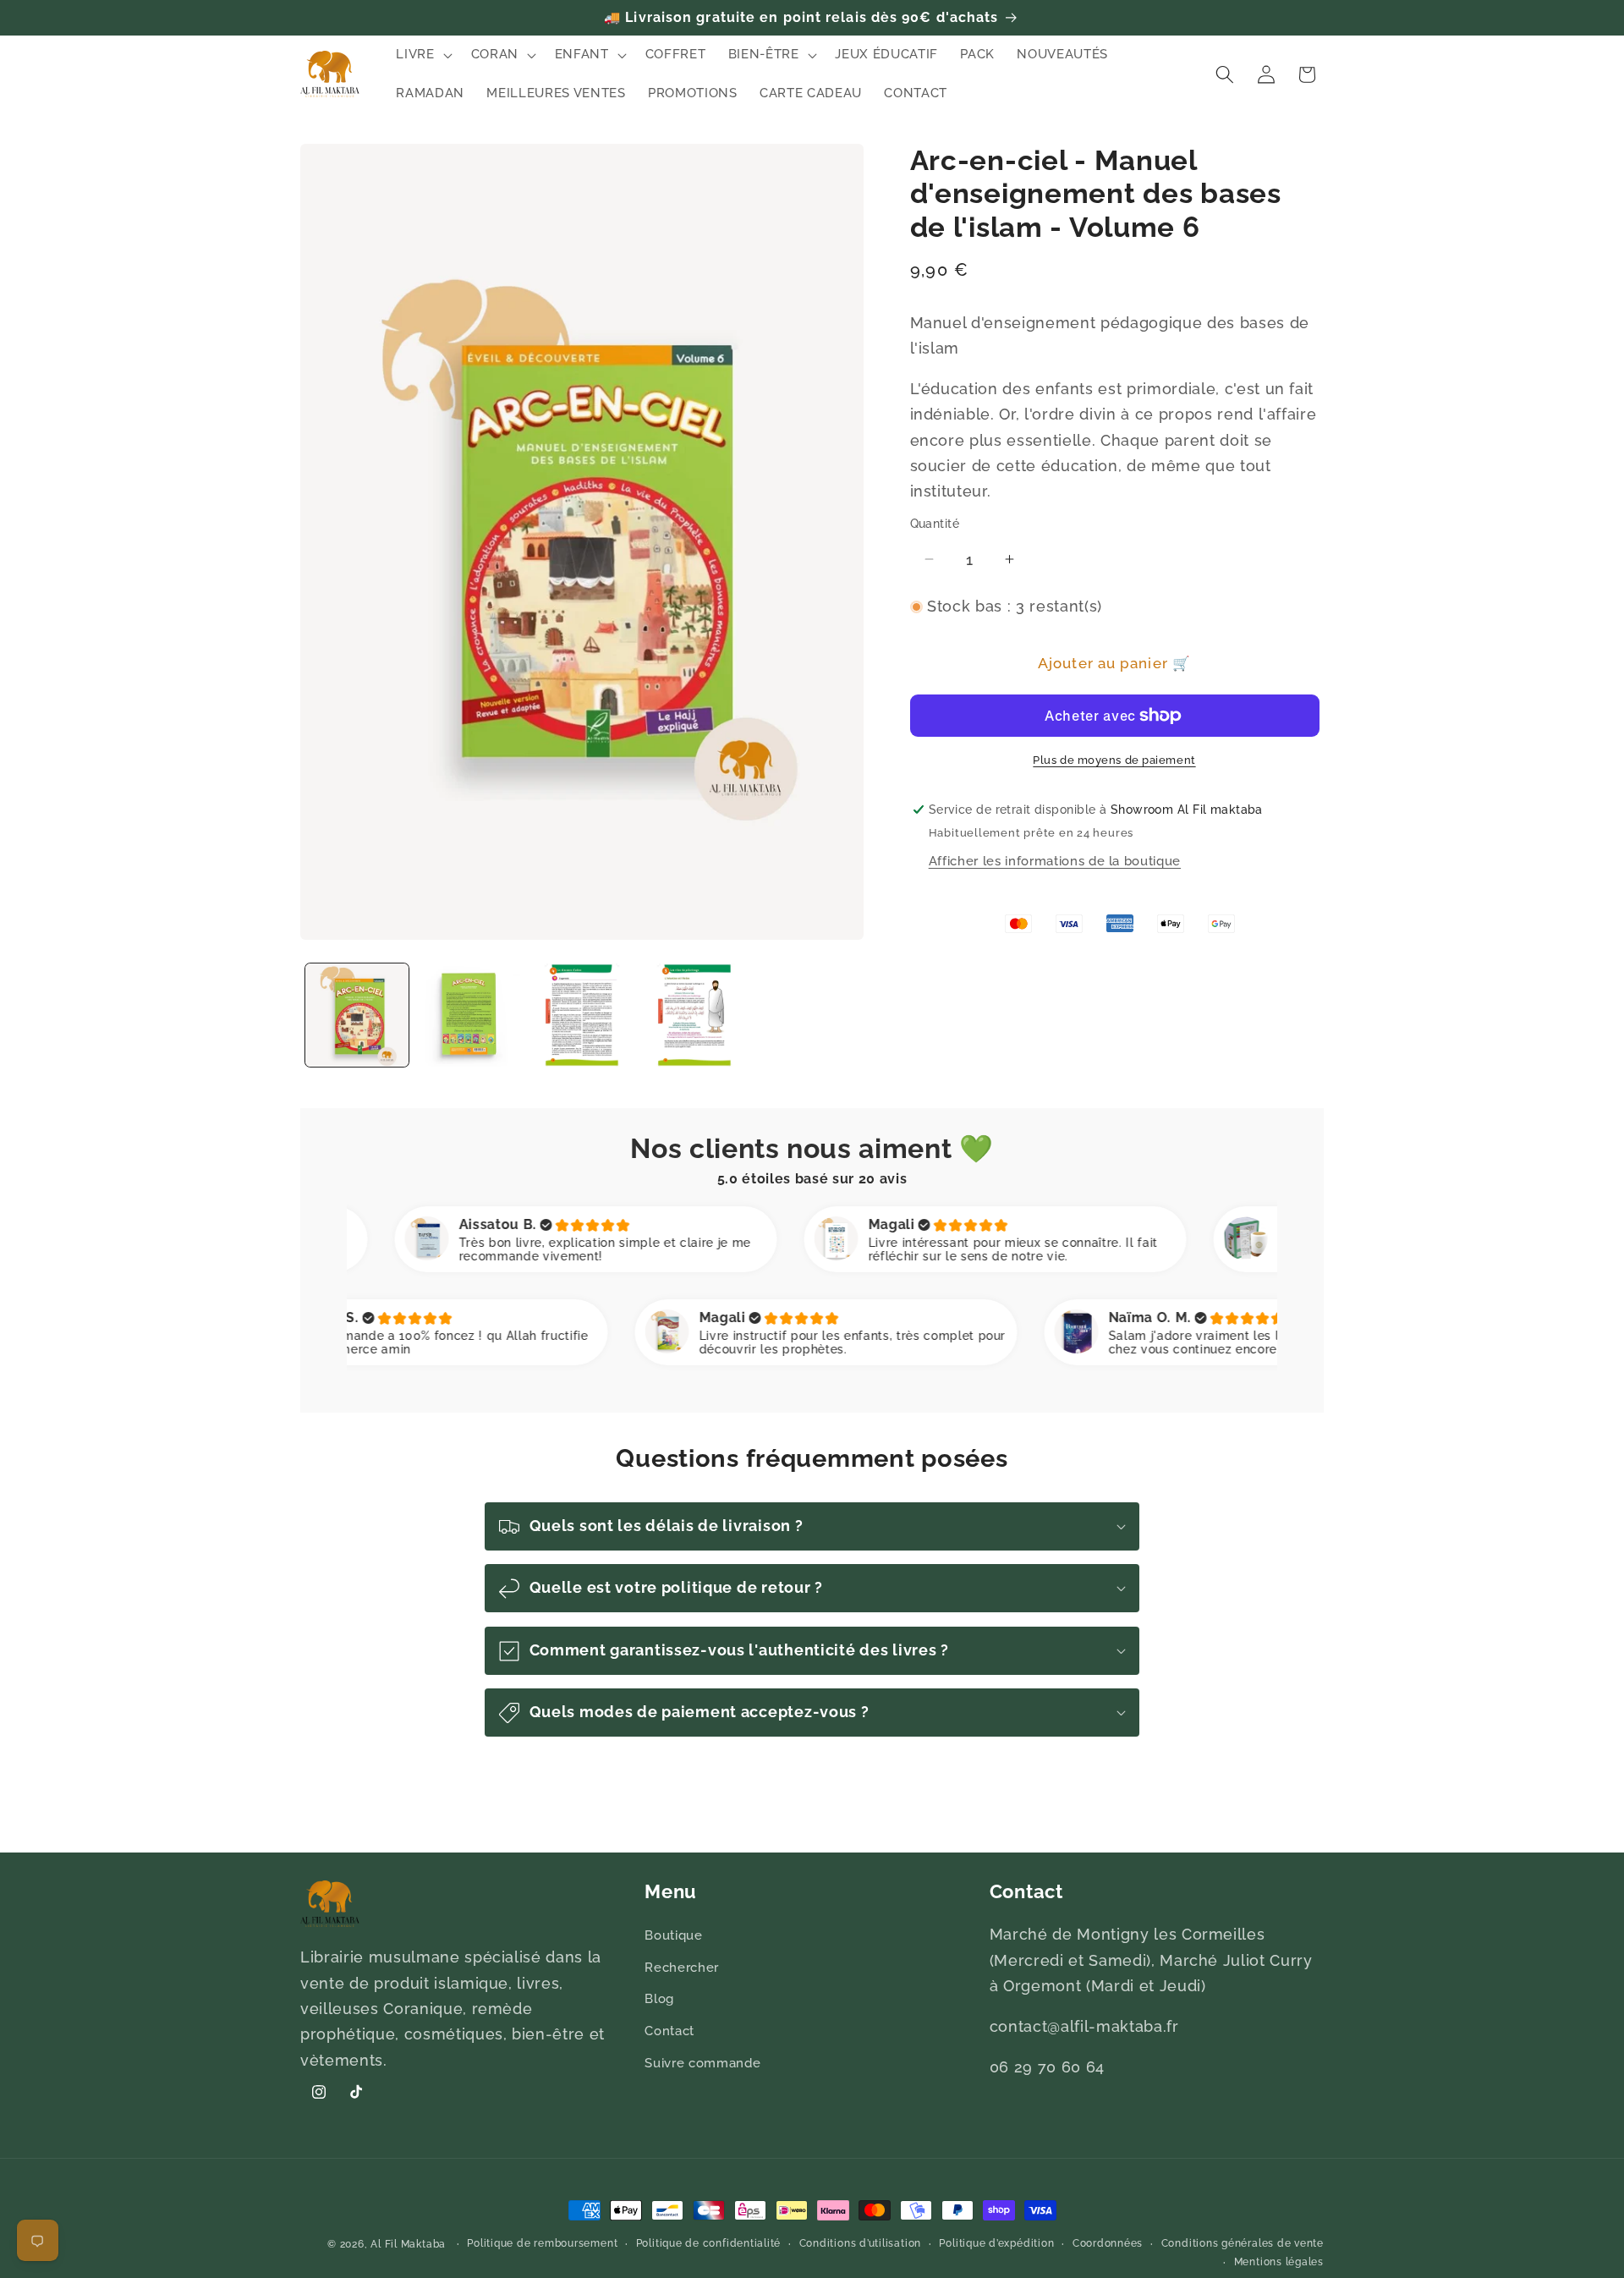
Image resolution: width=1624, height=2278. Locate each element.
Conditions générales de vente (1243, 2243)
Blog (659, 2000)
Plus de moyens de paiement (1114, 760)
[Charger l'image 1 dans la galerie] (357, 1015)
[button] (422, 55)
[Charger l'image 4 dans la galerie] (694, 1015)
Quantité (935, 524)
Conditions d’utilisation (860, 2243)
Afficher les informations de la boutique (1055, 861)
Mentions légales (1279, 2261)
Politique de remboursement (542, 2243)
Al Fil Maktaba (408, 2244)
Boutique (673, 1936)
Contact (669, 2031)
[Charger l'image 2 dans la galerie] (469, 1015)
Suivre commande (702, 2063)
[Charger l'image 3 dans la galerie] (582, 1015)
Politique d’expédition (996, 2243)
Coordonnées (1108, 2243)
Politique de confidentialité (709, 2243)
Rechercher (682, 1968)
